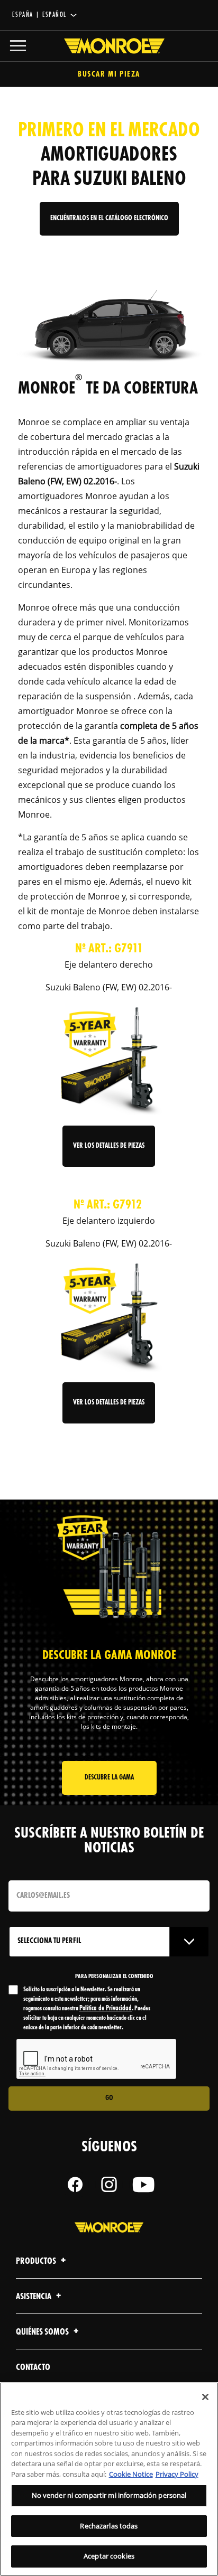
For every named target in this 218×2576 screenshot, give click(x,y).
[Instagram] (109, 2185)
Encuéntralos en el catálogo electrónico (109, 218)
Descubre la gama (109, 1778)
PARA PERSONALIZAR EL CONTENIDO (114, 1977)
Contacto (33, 2368)
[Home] (109, 46)
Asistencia (34, 2297)
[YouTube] (143, 2185)
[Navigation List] (18, 46)
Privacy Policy (177, 2474)
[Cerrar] (205, 2397)
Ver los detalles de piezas (109, 1146)
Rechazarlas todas (109, 2526)
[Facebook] (75, 2185)
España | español (39, 15)
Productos (37, 2261)
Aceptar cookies (109, 2556)
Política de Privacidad (106, 2008)
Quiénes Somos (43, 2332)
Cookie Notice (131, 2474)
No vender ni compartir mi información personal (109, 2495)
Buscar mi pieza (109, 75)
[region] (109, 2479)
